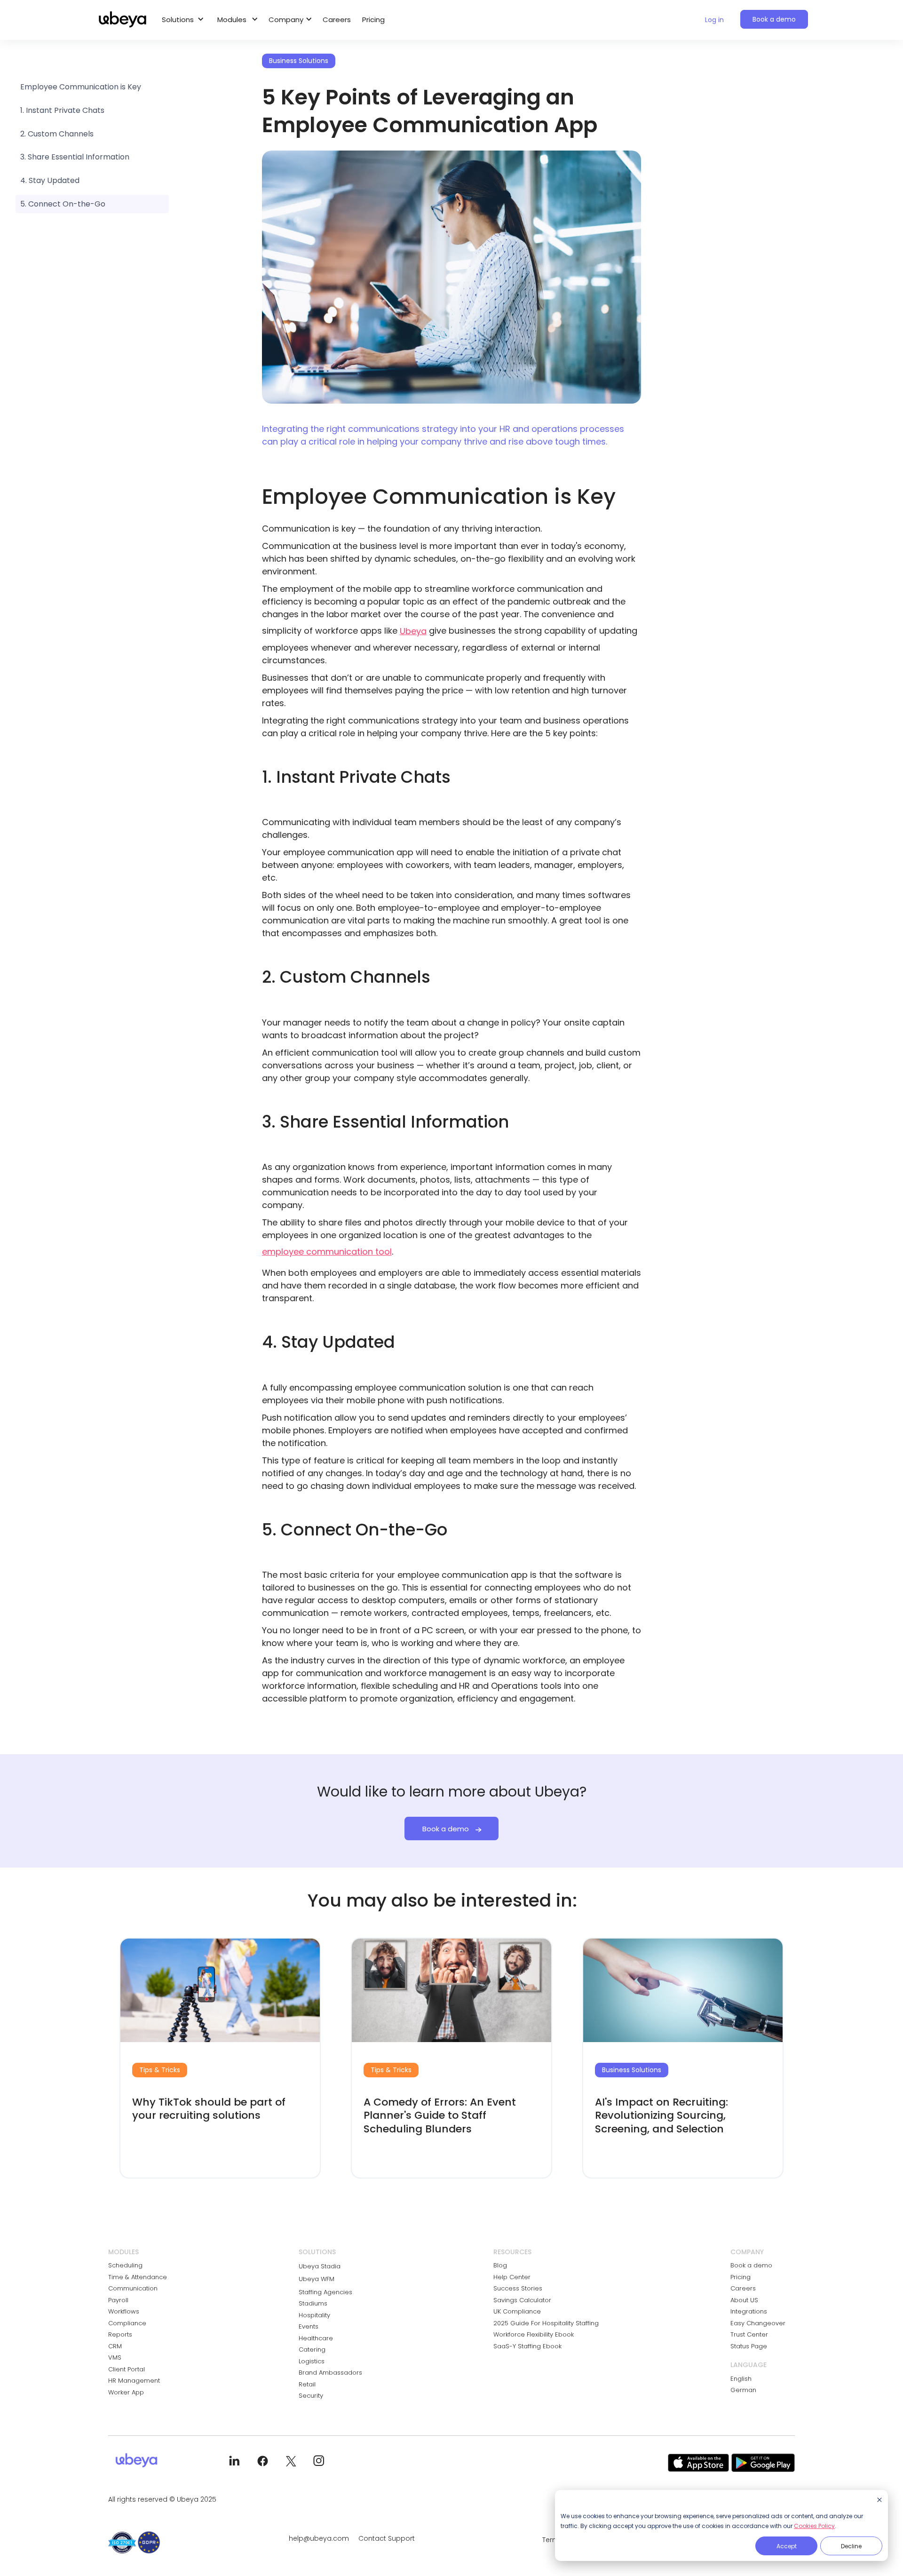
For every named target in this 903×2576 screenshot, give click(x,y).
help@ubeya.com (319, 2538)
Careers (337, 20)
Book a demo (774, 19)
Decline (851, 2546)
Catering (312, 2349)
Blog (500, 2265)
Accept (787, 2546)
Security (311, 2396)
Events (309, 2326)
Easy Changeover (758, 2323)
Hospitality (314, 2315)
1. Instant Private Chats (62, 110)
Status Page (749, 2346)
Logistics (312, 2361)
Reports (120, 2334)
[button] (181, 20)
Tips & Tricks (160, 2070)
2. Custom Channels (57, 134)
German (743, 2390)
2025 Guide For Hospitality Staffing (546, 2323)
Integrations (749, 2311)
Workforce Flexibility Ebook (534, 2334)
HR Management (134, 2381)
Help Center (512, 2277)
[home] (123, 20)
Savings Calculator (522, 2300)
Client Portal (127, 2369)
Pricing (373, 20)
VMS (115, 2357)
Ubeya (413, 631)
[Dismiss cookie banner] (879, 2500)
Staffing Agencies (325, 2292)
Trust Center (749, 2334)
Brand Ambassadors (330, 2373)
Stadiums (313, 2303)
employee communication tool (327, 1252)
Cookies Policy (814, 2526)
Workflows (124, 2311)
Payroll (118, 2300)
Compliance (127, 2323)
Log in (714, 20)
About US (744, 2300)
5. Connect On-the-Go (63, 204)
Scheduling (125, 2265)
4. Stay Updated (50, 180)
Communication (133, 2288)
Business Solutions (632, 2070)
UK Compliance (517, 2311)
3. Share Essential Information (75, 157)
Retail (307, 2384)
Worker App (126, 2392)
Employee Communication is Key (81, 87)
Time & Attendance (138, 2277)
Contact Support (387, 2538)
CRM (115, 2346)
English (741, 2379)
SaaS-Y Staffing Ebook (527, 2346)
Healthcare (316, 2338)
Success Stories (518, 2288)
